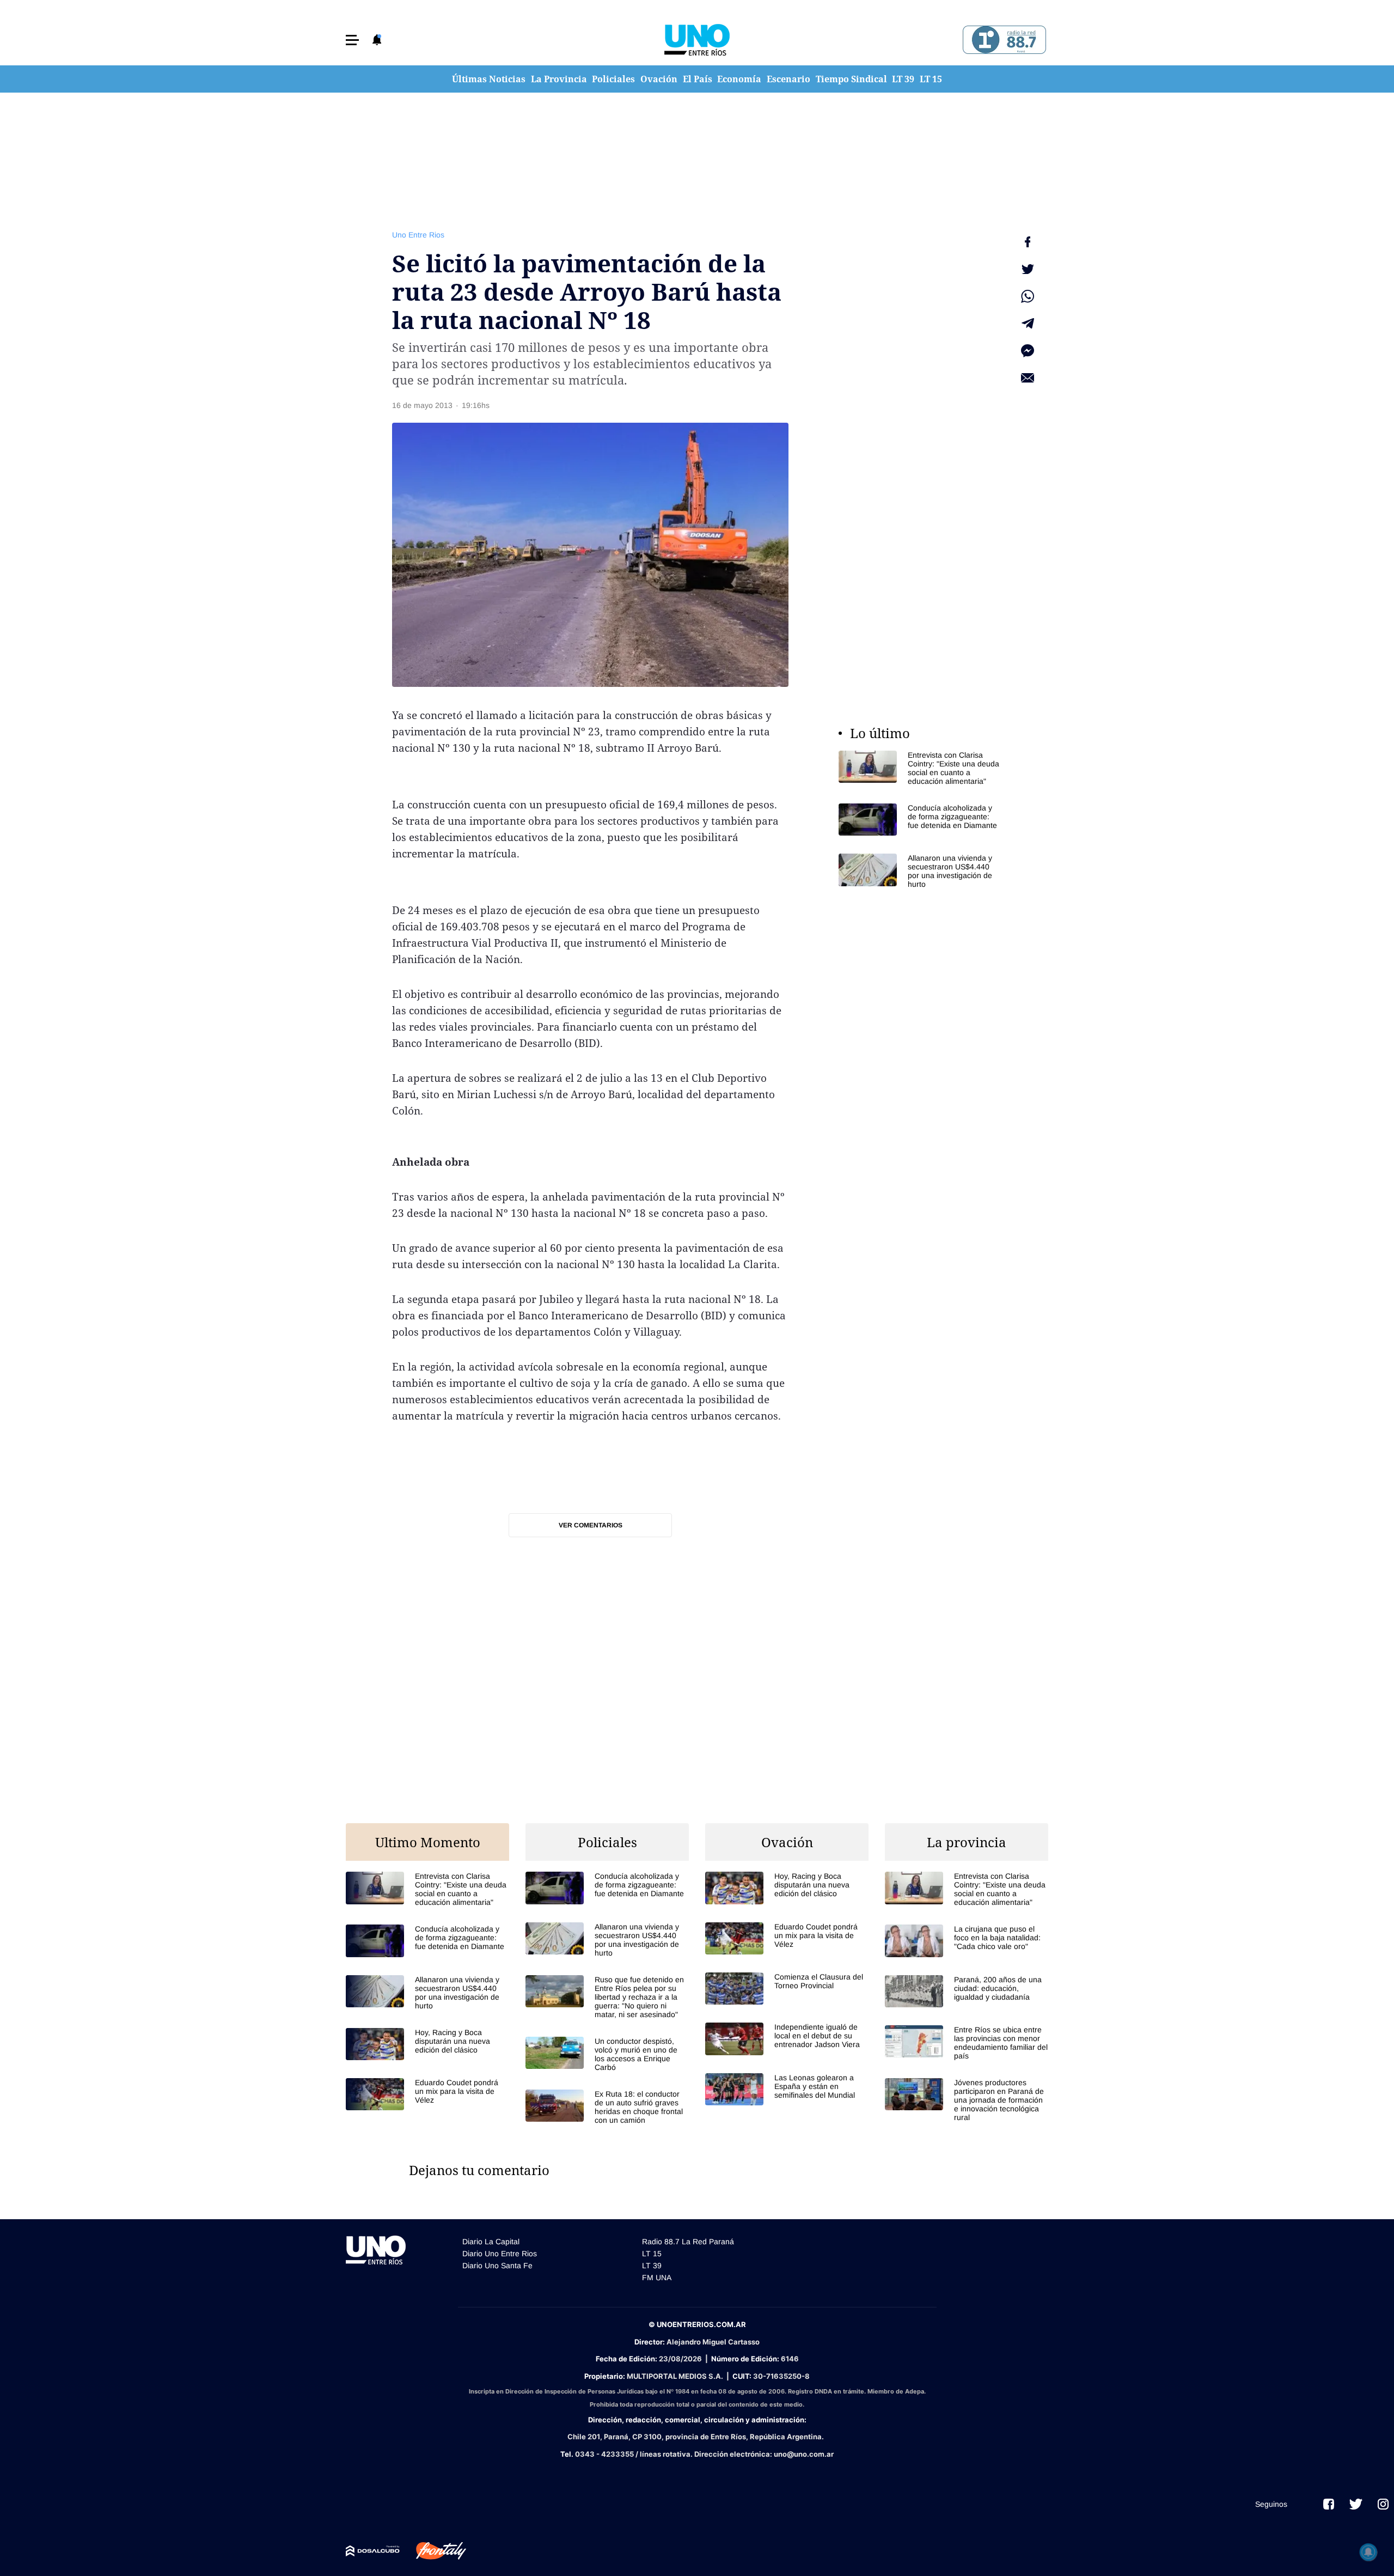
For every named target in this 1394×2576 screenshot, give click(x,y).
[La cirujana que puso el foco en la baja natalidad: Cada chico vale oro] (967, 1941)
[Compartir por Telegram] (1028, 324)
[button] (352, 40)
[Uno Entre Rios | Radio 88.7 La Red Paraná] (1003, 40)
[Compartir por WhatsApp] (1028, 296)
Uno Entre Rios (418, 235)
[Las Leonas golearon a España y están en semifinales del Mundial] (787, 2089)
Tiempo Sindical (851, 79)
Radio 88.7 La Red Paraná (688, 2242)
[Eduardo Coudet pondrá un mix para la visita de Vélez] (427, 2094)
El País (698, 79)
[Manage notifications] (1368, 2552)
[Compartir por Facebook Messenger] (1028, 351)
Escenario (788, 79)
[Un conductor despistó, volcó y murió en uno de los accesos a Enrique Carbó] (607, 2054)
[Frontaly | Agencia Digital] (433, 2551)
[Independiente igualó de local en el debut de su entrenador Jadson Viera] (787, 2039)
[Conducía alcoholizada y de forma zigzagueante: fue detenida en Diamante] (920, 820)
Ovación (659, 79)
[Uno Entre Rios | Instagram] (1383, 2504)
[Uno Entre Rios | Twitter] (1356, 2504)
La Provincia (559, 79)
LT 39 (903, 79)
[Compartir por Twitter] (1028, 269)
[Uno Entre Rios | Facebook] (1329, 2504)
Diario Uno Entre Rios (500, 2254)
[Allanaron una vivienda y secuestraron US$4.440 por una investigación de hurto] (920, 871)
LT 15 (931, 79)
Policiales (613, 79)
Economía (739, 79)
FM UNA (657, 2277)
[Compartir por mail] (1028, 378)
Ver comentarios (591, 1525)
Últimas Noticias (489, 79)
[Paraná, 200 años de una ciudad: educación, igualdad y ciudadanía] (967, 1991)
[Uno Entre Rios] (697, 40)
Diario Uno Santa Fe (497, 2266)
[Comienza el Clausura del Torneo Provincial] (787, 1989)
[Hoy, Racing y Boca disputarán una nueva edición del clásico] (427, 2044)
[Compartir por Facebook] (1028, 242)
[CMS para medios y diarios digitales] (373, 2551)
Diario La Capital (491, 2242)
